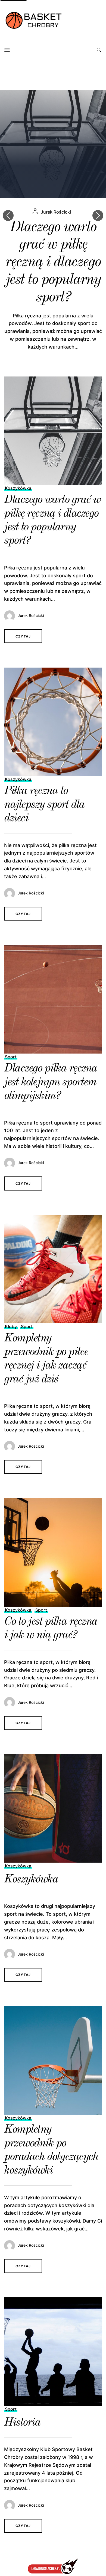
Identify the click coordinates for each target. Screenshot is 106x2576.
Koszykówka (18, 488)
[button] (98, 215)
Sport (11, 1057)
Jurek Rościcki (56, 212)
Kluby (11, 1326)
